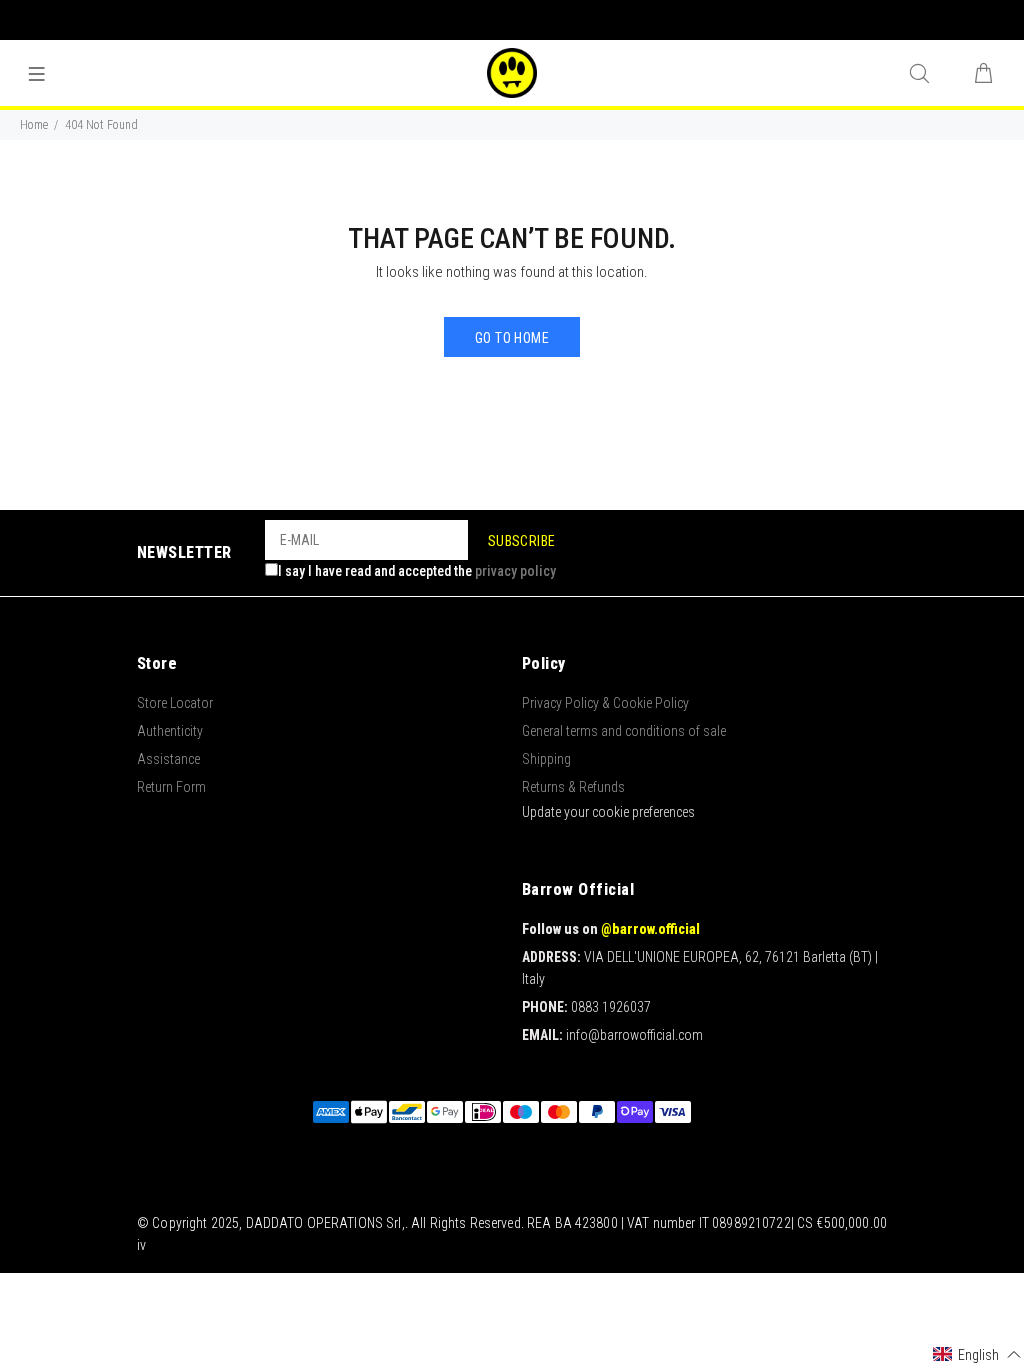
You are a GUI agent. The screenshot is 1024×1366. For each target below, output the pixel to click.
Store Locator (175, 703)
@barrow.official (650, 929)
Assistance (168, 759)
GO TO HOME (512, 338)
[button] (977, 1354)
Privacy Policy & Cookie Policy (605, 703)
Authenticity (170, 731)
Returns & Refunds (573, 787)
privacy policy (515, 571)
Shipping (546, 759)
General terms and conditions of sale (624, 731)
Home (34, 125)
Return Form (171, 787)
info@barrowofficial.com (634, 1035)
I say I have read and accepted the (417, 571)
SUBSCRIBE (522, 541)
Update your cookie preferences (608, 812)
